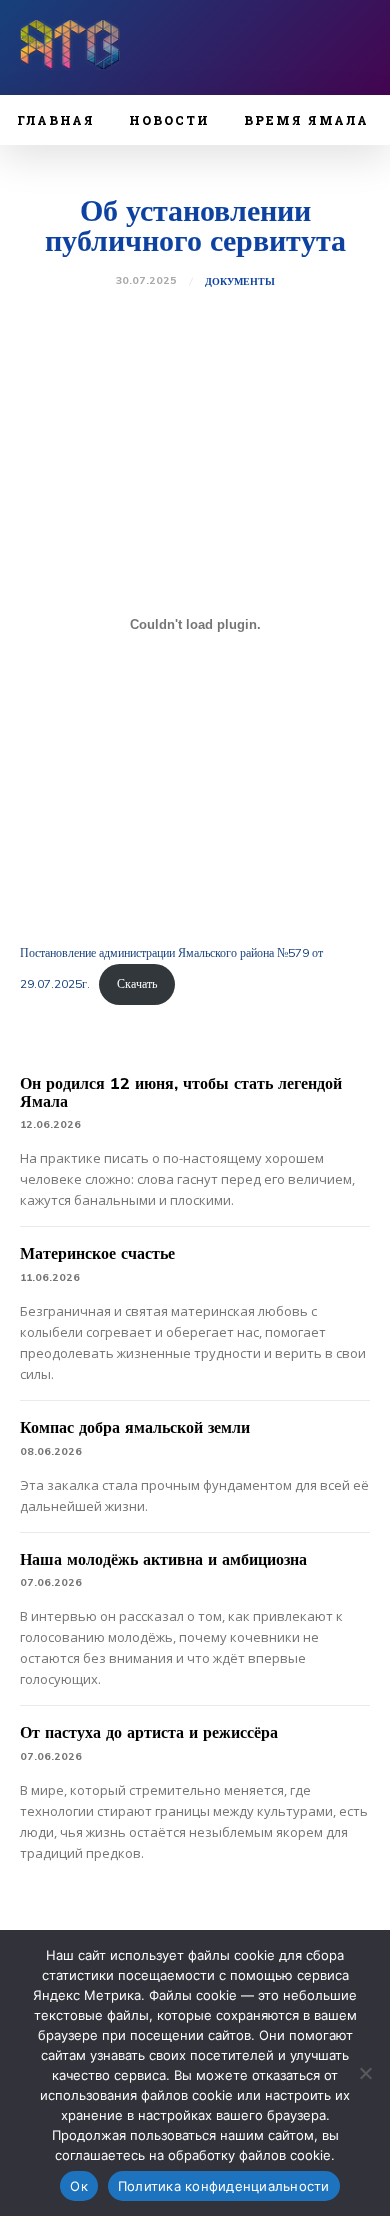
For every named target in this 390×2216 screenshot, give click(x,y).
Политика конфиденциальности (224, 2186)
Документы (240, 282)
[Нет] (365, 2073)
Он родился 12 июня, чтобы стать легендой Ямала (181, 1092)
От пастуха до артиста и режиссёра (149, 1732)
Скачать (137, 983)
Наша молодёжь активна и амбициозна (163, 1559)
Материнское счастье (97, 1253)
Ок (79, 2186)
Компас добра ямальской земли (135, 1427)
